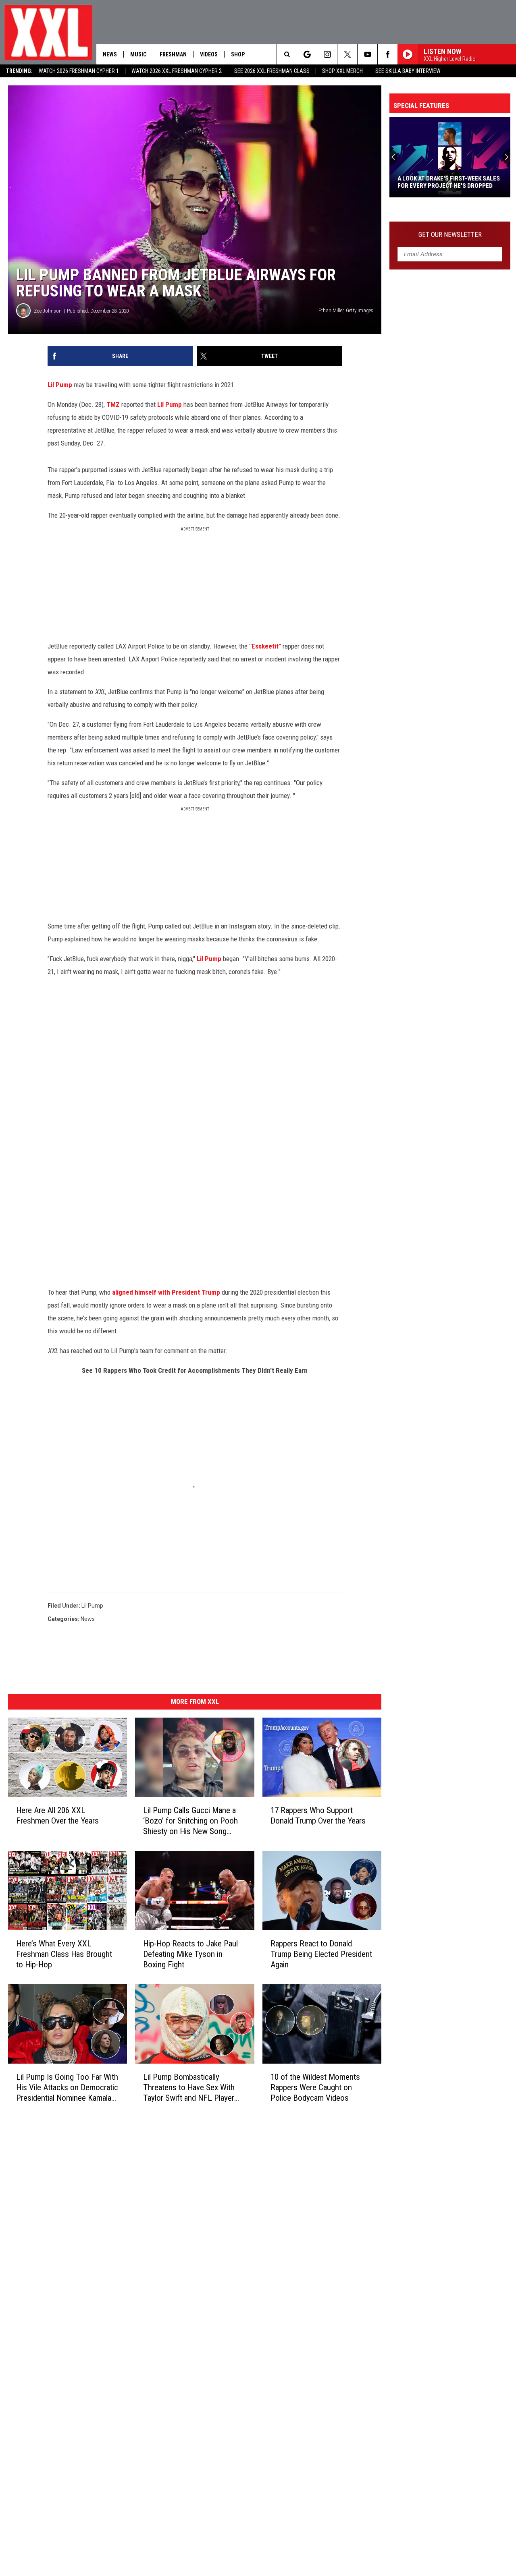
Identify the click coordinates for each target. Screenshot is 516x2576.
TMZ (114, 404)
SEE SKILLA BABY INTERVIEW (408, 71)
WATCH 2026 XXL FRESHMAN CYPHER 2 (177, 71)
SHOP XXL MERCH (342, 71)
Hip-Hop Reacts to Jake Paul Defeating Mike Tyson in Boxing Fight (190, 1954)
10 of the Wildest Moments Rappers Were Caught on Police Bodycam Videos (315, 2087)
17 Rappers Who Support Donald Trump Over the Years (318, 1815)
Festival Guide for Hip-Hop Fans (444, 186)
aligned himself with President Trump (166, 1292)
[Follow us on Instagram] (327, 54)
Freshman (173, 54)
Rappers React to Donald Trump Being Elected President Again (321, 1954)
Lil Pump (61, 385)
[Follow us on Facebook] (388, 54)
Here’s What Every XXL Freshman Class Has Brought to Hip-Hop (64, 1954)
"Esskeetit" (266, 646)
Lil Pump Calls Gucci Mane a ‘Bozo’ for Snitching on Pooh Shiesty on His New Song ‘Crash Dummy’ (190, 1821)
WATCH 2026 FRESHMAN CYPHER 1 (79, 71)
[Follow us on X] (347, 54)
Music (138, 54)
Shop (238, 54)
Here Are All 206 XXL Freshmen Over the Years (57, 1815)
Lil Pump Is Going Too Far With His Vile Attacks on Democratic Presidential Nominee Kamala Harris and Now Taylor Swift (67, 2088)
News (110, 54)
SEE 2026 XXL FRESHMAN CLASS (272, 71)
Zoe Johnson (48, 311)
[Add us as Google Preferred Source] (307, 54)
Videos (209, 54)
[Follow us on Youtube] (367, 54)
